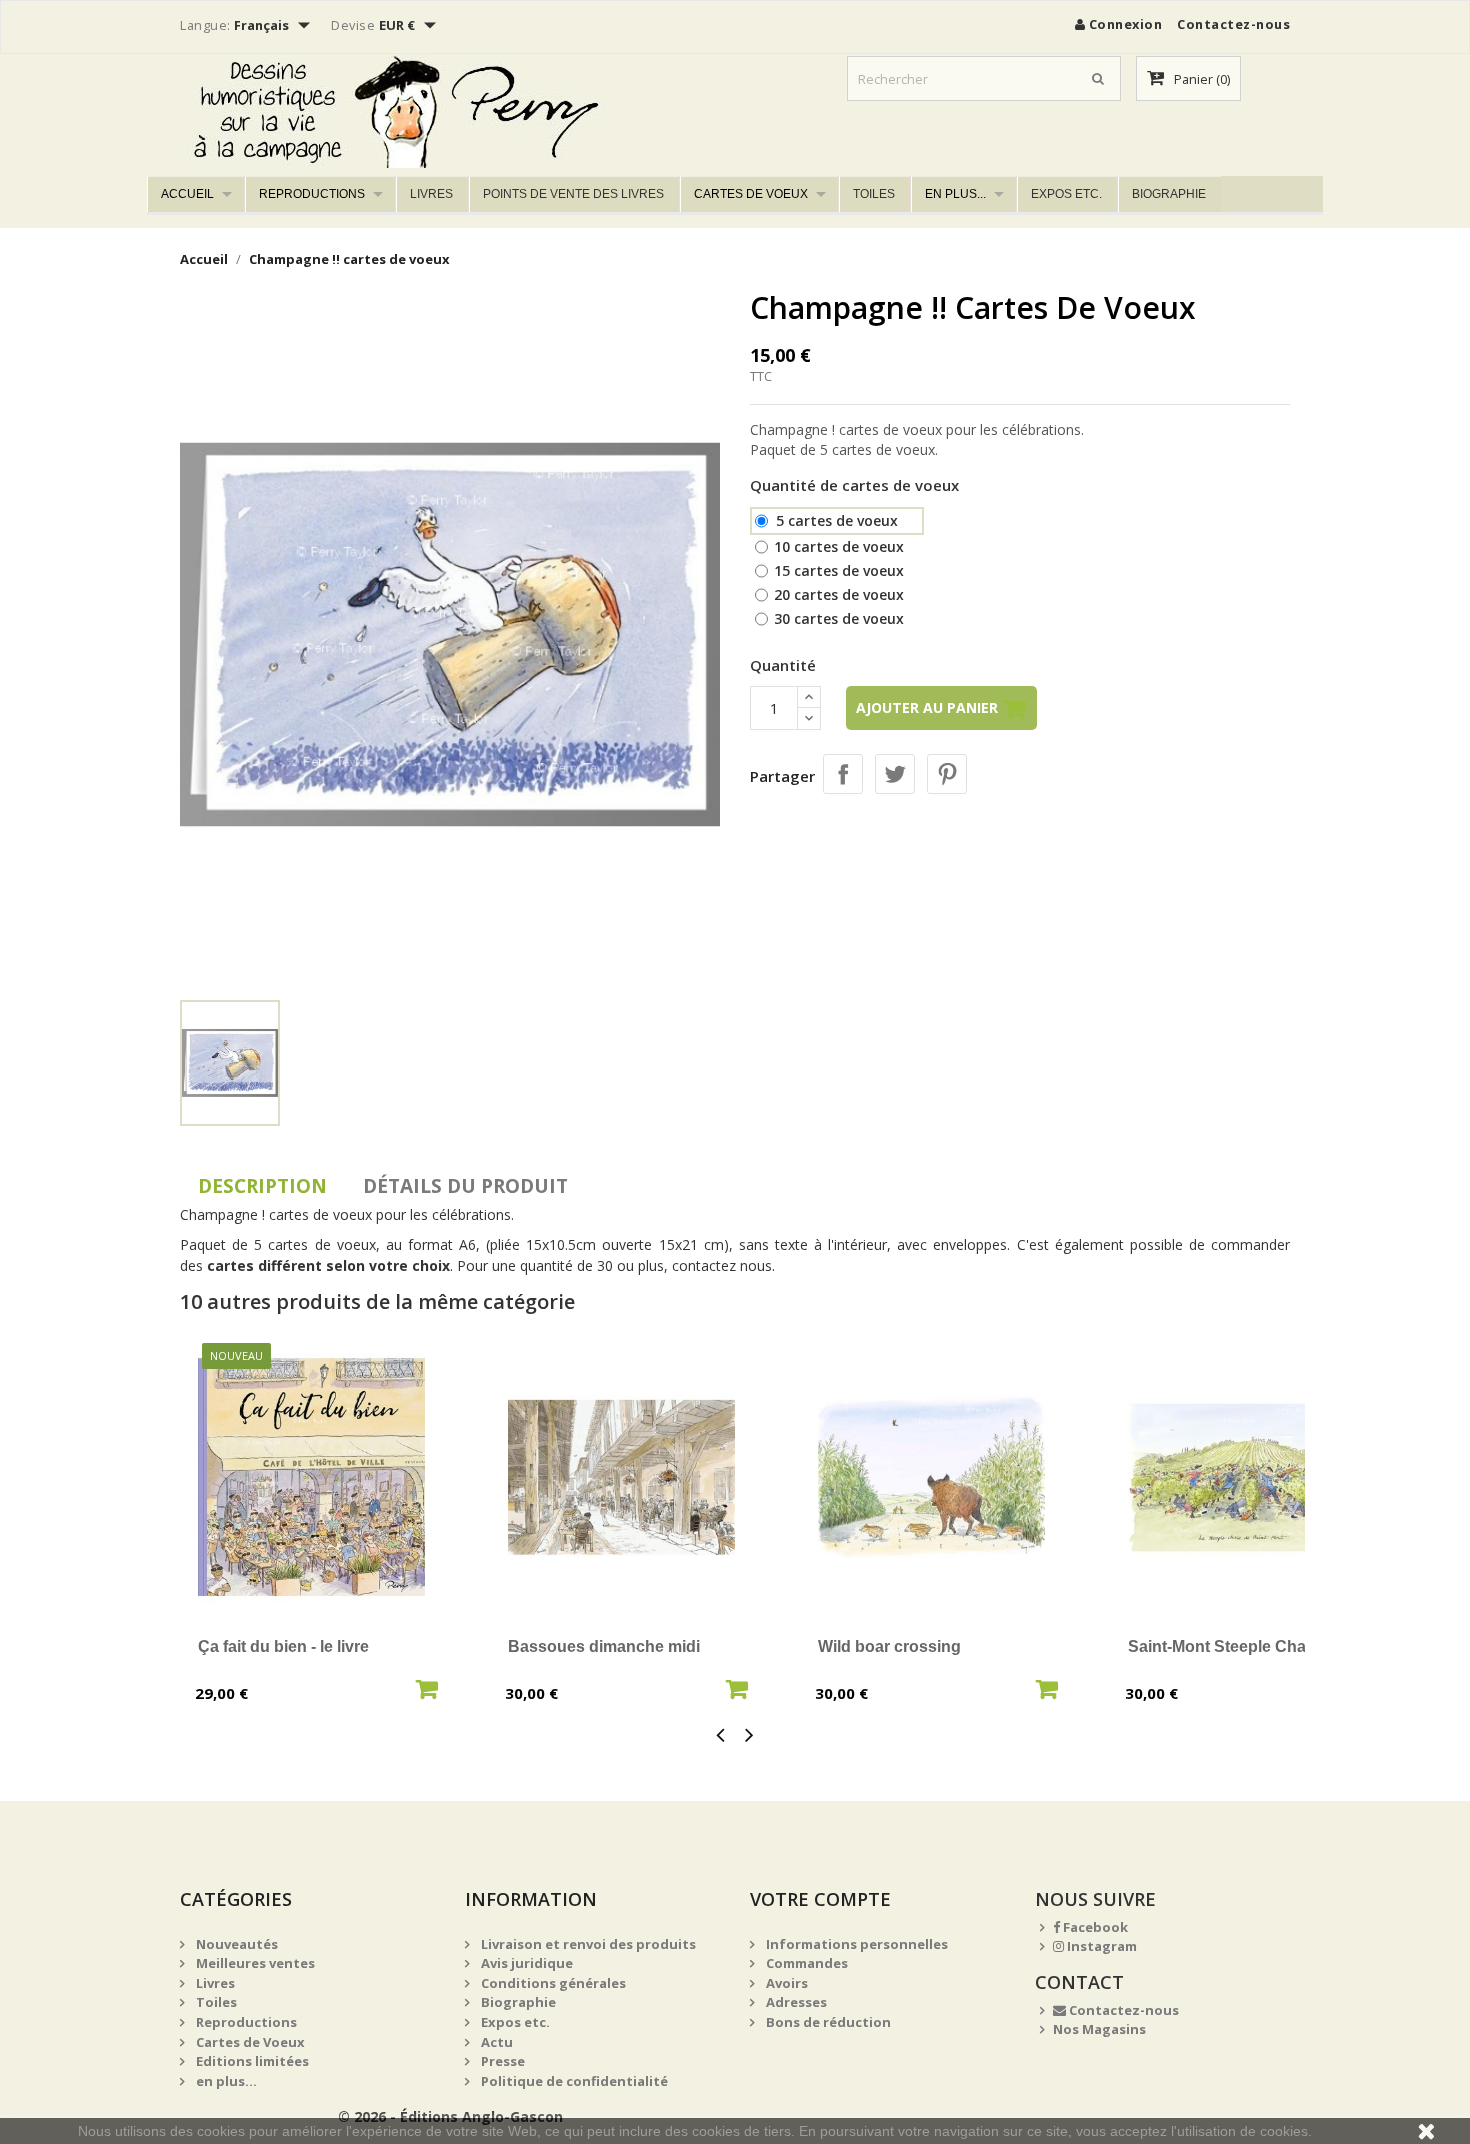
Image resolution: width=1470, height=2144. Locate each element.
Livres (431, 194)
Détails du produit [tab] (465, 1186)
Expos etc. (1066, 194)
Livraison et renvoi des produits (587, 1944)
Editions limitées (251, 2061)
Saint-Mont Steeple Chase (1226, 1646)
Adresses (795, 2002)
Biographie (1169, 194)
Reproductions (312, 194)
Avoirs (785, 1983)
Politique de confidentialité (573, 2081)
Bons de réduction (827, 2022)
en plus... (955, 194)
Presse (501, 2061)
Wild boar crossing (889, 1646)
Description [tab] (262, 1186)
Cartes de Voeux (751, 194)
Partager (843, 774)
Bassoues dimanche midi (604, 1646)
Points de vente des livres (573, 194)
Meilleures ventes (254, 1963)
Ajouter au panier (929, 707)
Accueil (187, 194)
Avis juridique (525, 1963)
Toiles (874, 194)
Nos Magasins (1099, 2029)
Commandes (805, 1963)
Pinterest (947, 774)
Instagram (1100, 1946)
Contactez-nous (1233, 24)
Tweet (895, 774)
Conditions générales (552, 1983)
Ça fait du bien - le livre (283, 1646)
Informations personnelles (855, 1944)
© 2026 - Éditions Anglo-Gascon (450, 2116)
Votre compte (820, 1899)
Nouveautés (235, 1944)
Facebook (1094, 1927)
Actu (495, 2042)
